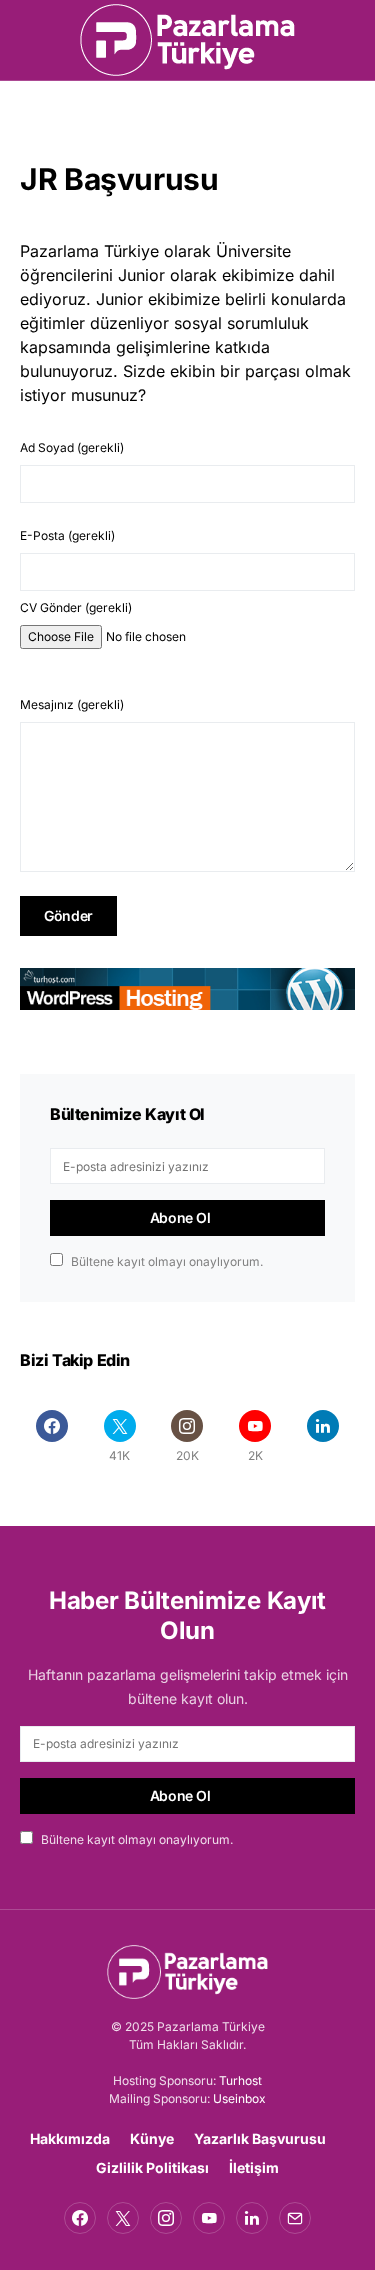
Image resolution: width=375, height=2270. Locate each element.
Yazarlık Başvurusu (260, 2138)
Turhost (240, 2080)
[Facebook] (52, 1436)
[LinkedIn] (323, 1436)
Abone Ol (180, 1217)
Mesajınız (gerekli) (72, 704)
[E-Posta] (295, 2218)
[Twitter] (123, 2218)
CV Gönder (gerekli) (76, 607)
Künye (152, 2138)
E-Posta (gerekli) (67, 535)
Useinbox (239, 2098)
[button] (26, 40)
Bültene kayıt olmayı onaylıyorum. (167, 1261)
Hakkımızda (70, 2138)
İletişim (254, 2167)
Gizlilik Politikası (152, 2167)
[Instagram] (166, 2218)
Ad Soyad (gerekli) (72, 447)
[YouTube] (209, 2218)
